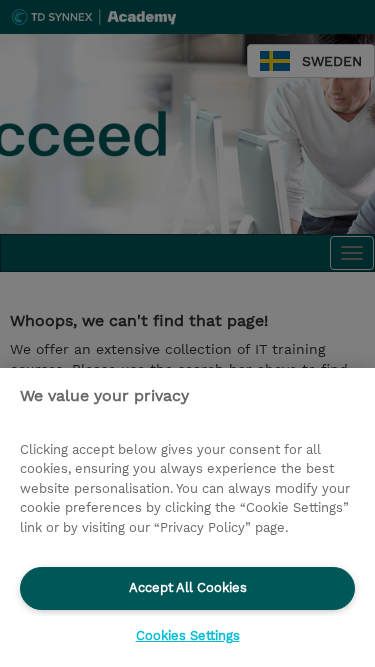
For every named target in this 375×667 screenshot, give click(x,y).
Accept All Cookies (188, 587)
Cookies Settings (188, 635)
